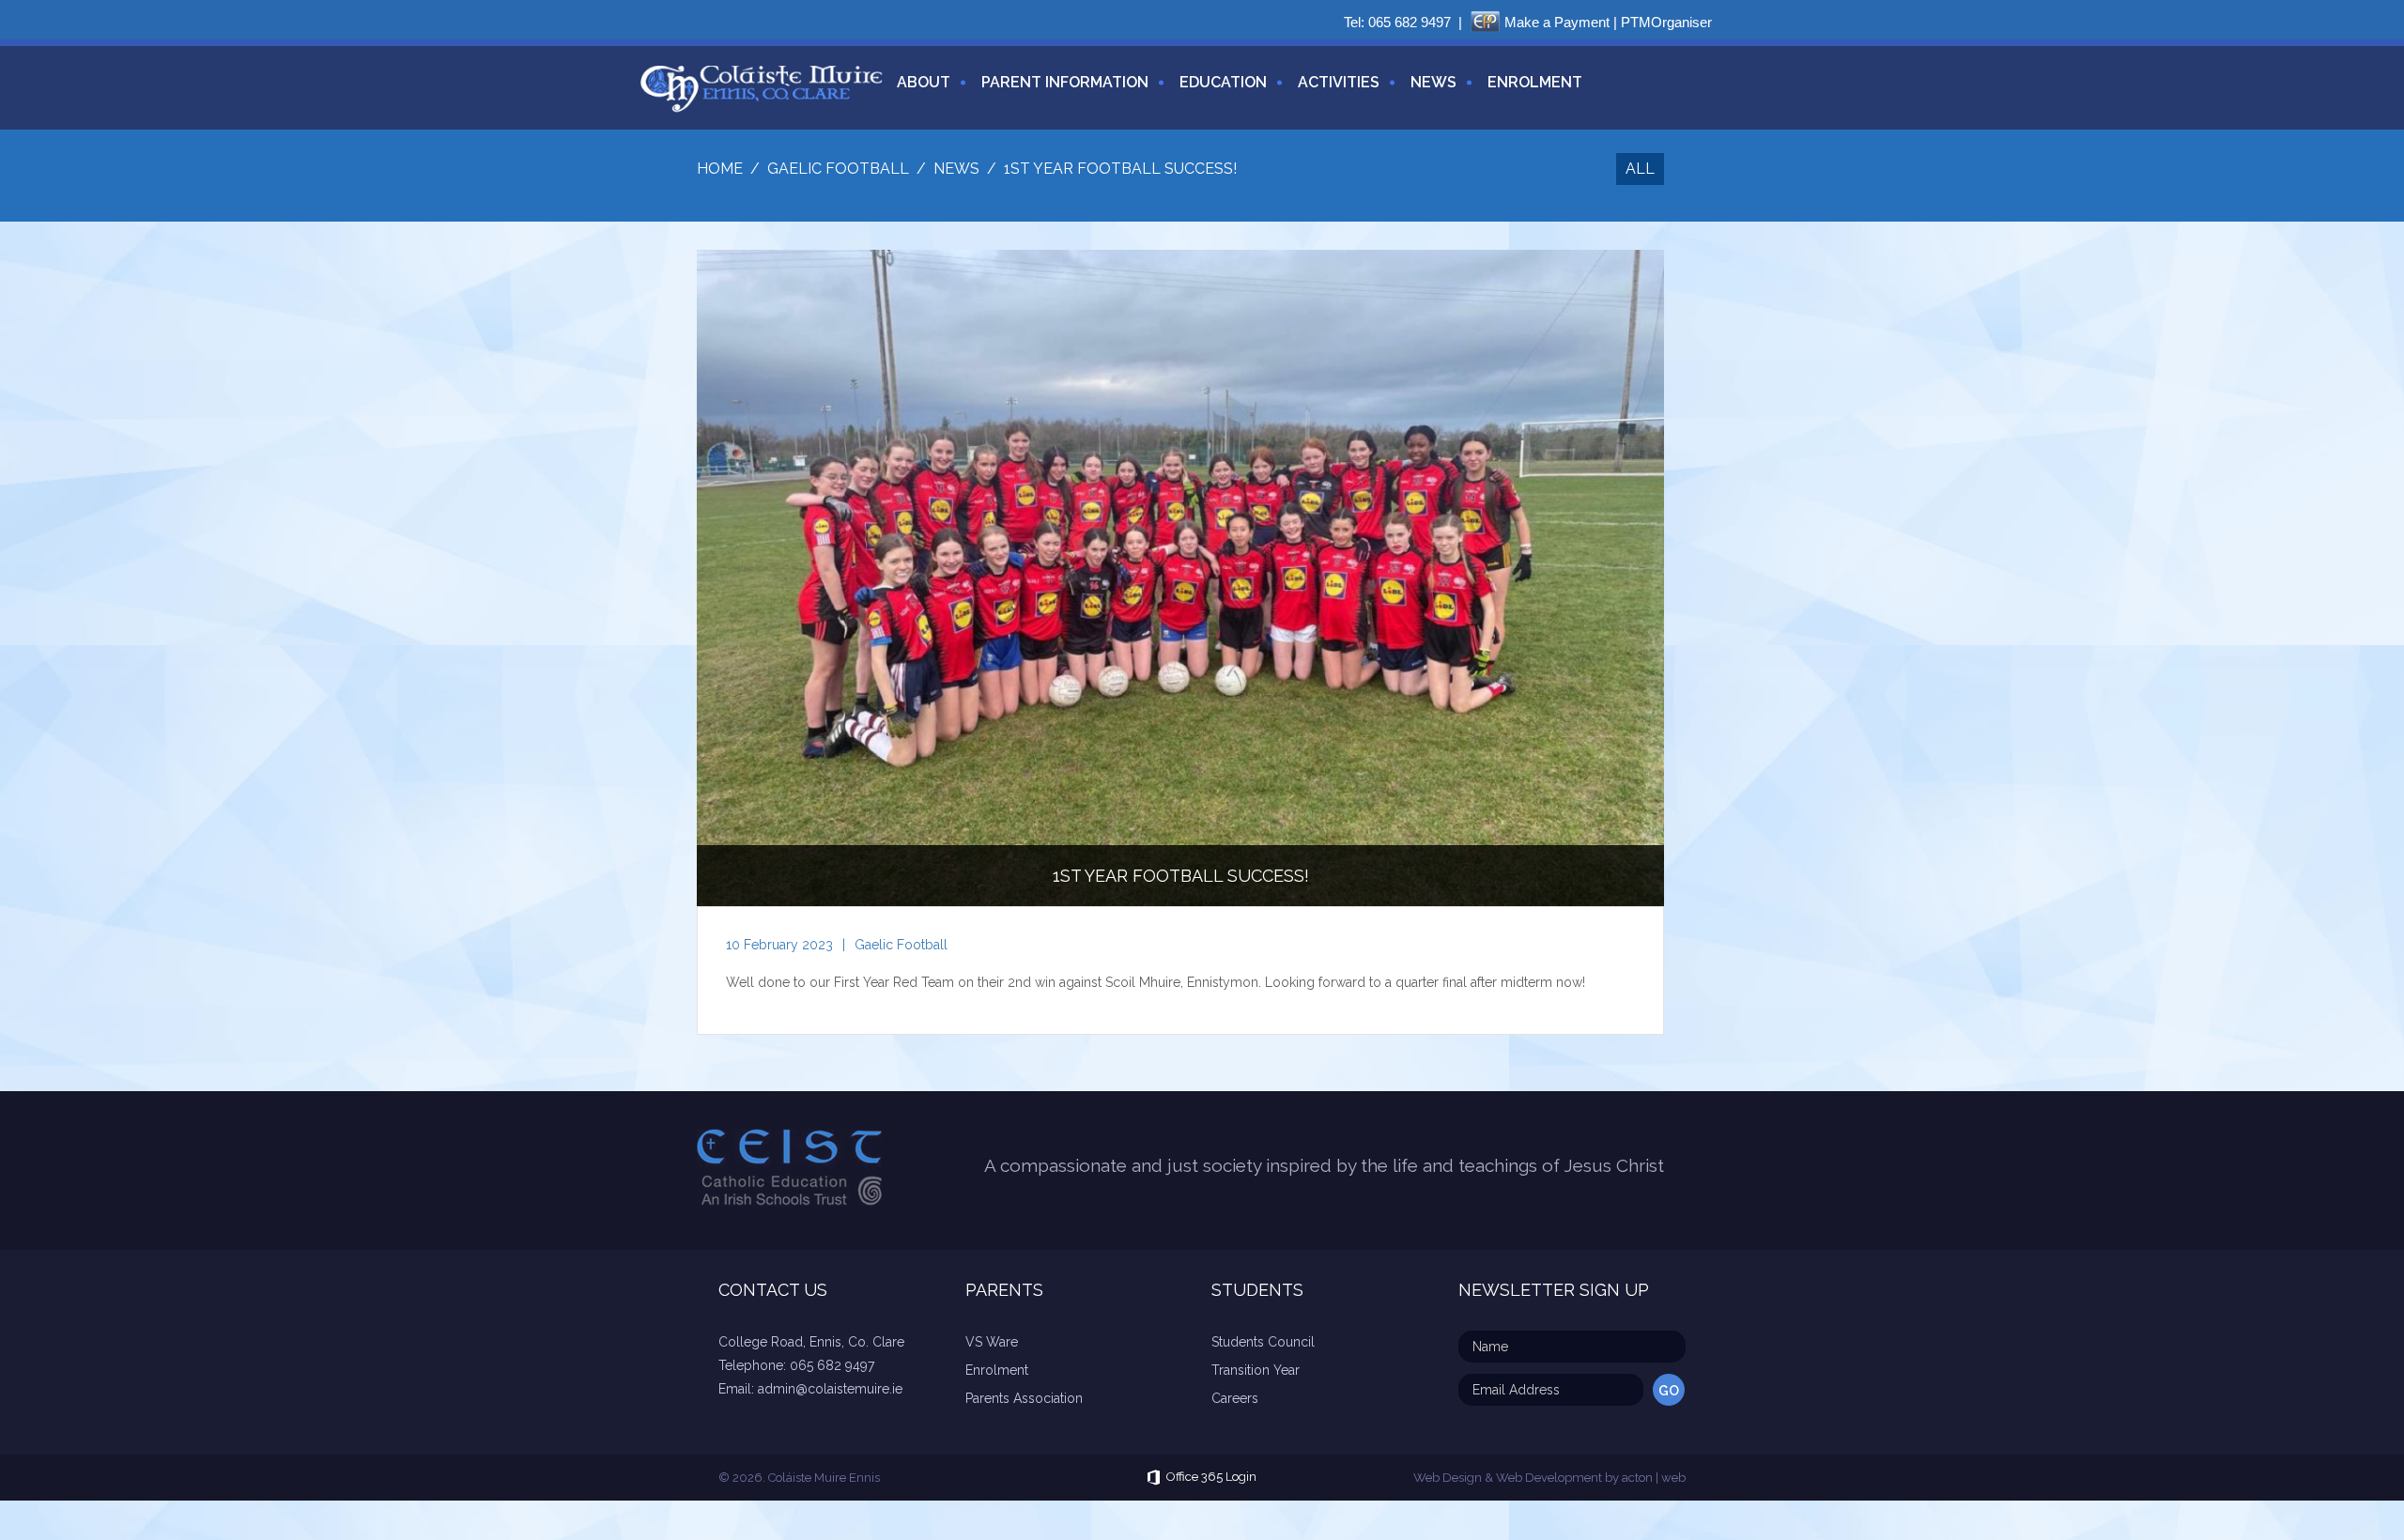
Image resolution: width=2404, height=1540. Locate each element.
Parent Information (1065, 82)
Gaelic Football (901, 945)
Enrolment (1535, 82)
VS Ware (992, 1342)
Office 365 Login (1211, 1478)
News (1433, 82)
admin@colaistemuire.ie (830, 1389)
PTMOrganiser (1666, 22)
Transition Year (1256, 1370)
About (924, 82)
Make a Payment (1557, 22)
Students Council (1263, 1342)
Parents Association (1024, 1398)
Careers (1235, 1398)
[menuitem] (917, 93)
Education (1223, 82)
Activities (1339, 82)
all (1640, 169)
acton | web (1654, 1478)
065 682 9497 (1410, 22)
